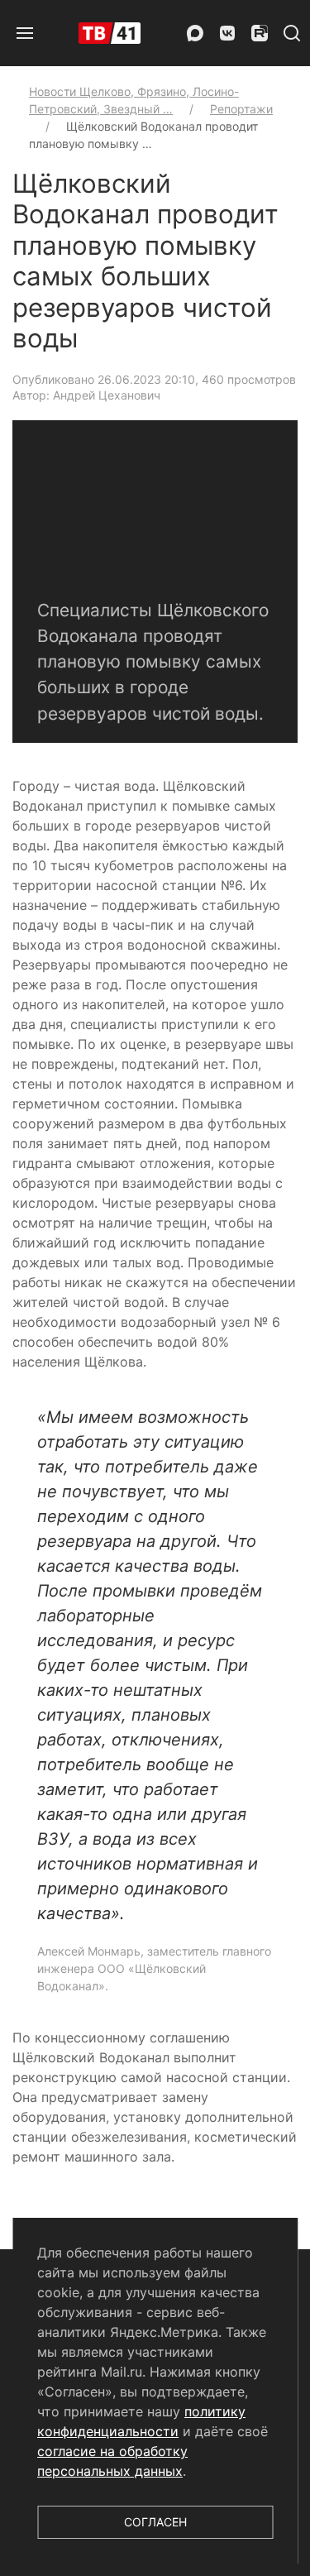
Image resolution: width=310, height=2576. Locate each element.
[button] (25, 33)
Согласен (155, 2522)
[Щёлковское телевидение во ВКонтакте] (227, 33)
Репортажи (241, 109)
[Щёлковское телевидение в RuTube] (260, 33)
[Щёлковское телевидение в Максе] (195, 33)
